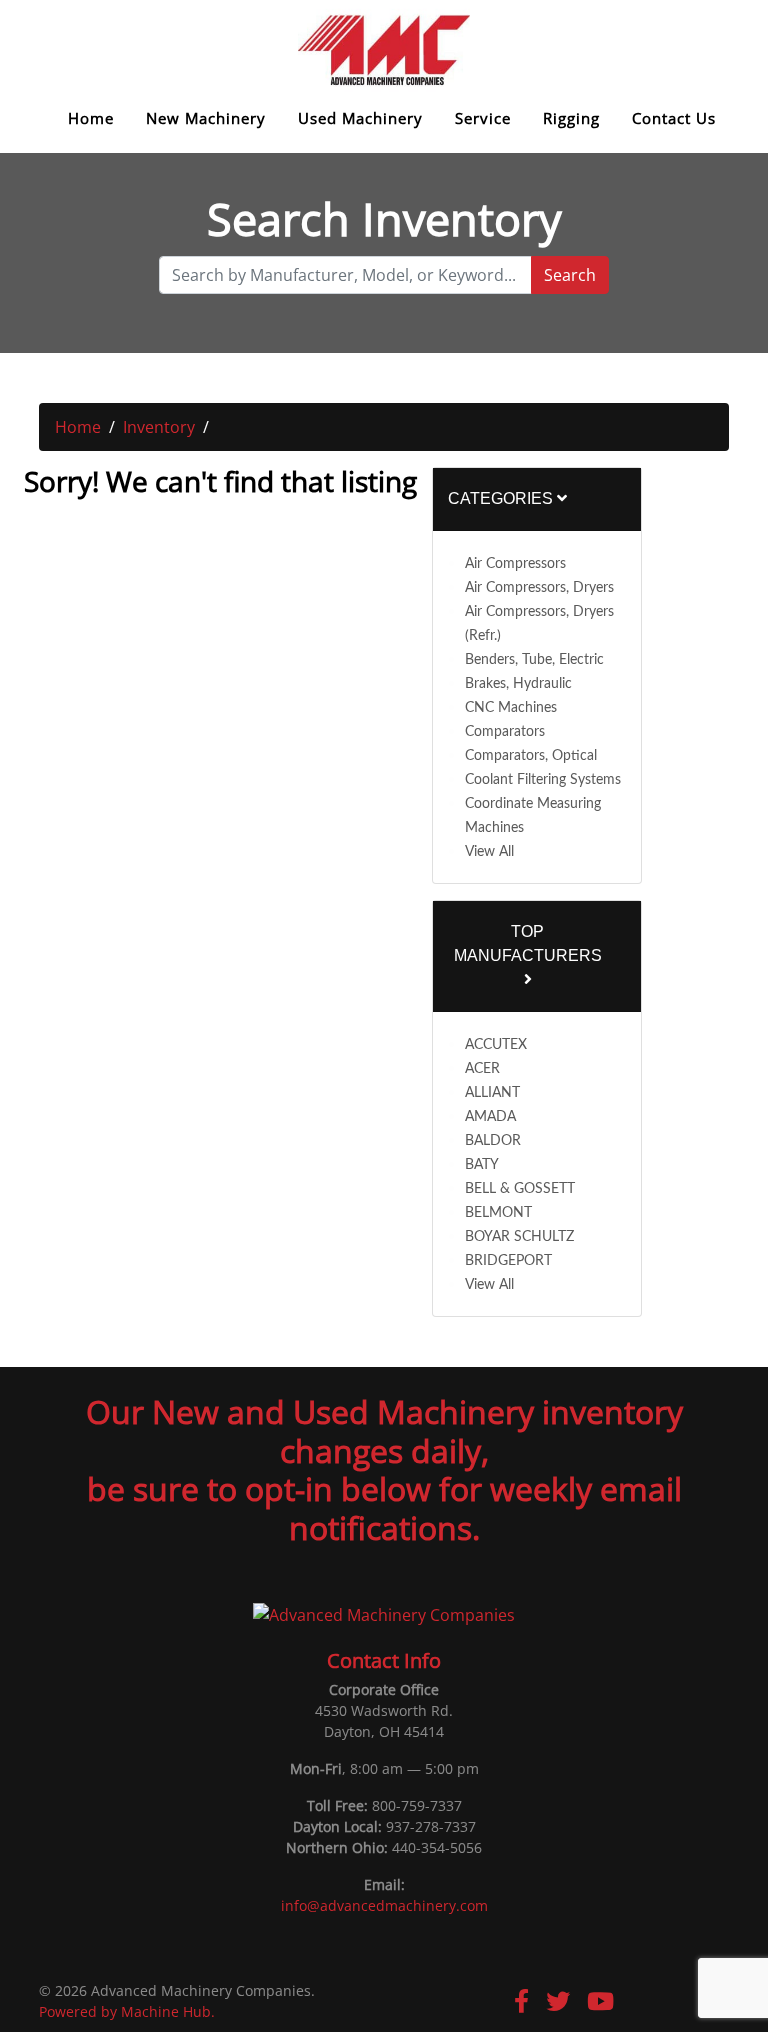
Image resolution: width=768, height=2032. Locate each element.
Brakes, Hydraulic (518, 684)
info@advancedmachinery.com (384, 1905)
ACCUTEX (496, 1045)
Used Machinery (360, 118)
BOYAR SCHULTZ (519, 1237)
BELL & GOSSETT (520, 1189)
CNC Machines (511, 708)
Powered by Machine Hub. (127, 2011)
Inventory (159, 427)
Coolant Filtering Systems (543, 780)
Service (483, 118)
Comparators (505, 732)
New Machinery (206, 118)
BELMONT (498, 1213)
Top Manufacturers (528, 943)
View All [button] (489, 852)
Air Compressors (515, 564)
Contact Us (674, 118)
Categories (502, 498)
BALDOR (493, 1141)
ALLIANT (492, 1093)
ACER (482, 1069)
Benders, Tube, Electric (534, 660)
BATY (482, 1165)
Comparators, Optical (531, 756)
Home (91, 118)
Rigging (571, 118)
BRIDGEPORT (508, 1261)
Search (570, 275)
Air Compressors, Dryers (539, 588)
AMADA (490, 1117)
